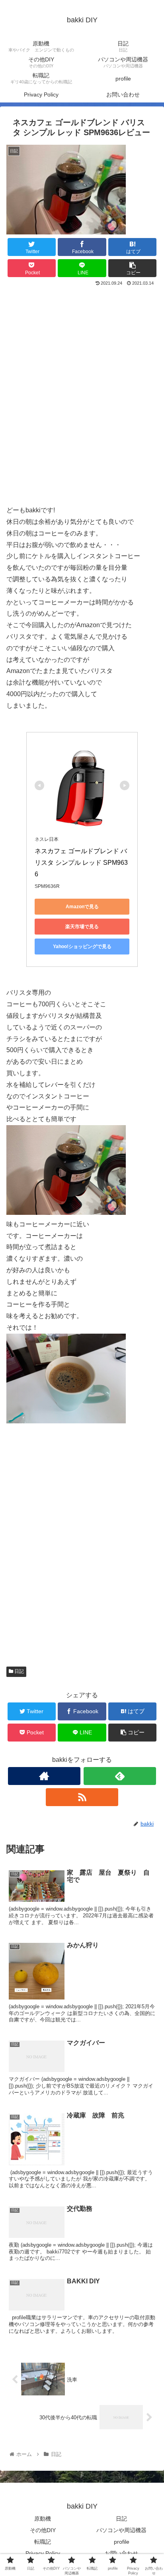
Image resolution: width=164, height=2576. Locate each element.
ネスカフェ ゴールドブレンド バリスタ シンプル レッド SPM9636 (81, 863)
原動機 (43, 2519)
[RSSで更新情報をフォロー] (82, 1797)
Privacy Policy (43, 2553)
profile (122, 2542)
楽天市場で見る (82, 927)
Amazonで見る (82, 907)
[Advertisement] (82, 400)
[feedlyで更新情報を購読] (120, 1776)
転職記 (43, 2542)
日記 (19, 1671)
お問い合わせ (121, 2553)
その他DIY (43, 2530)
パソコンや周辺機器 (121, 2530)
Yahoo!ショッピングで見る (82, 947)
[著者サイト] (44, 1776)
